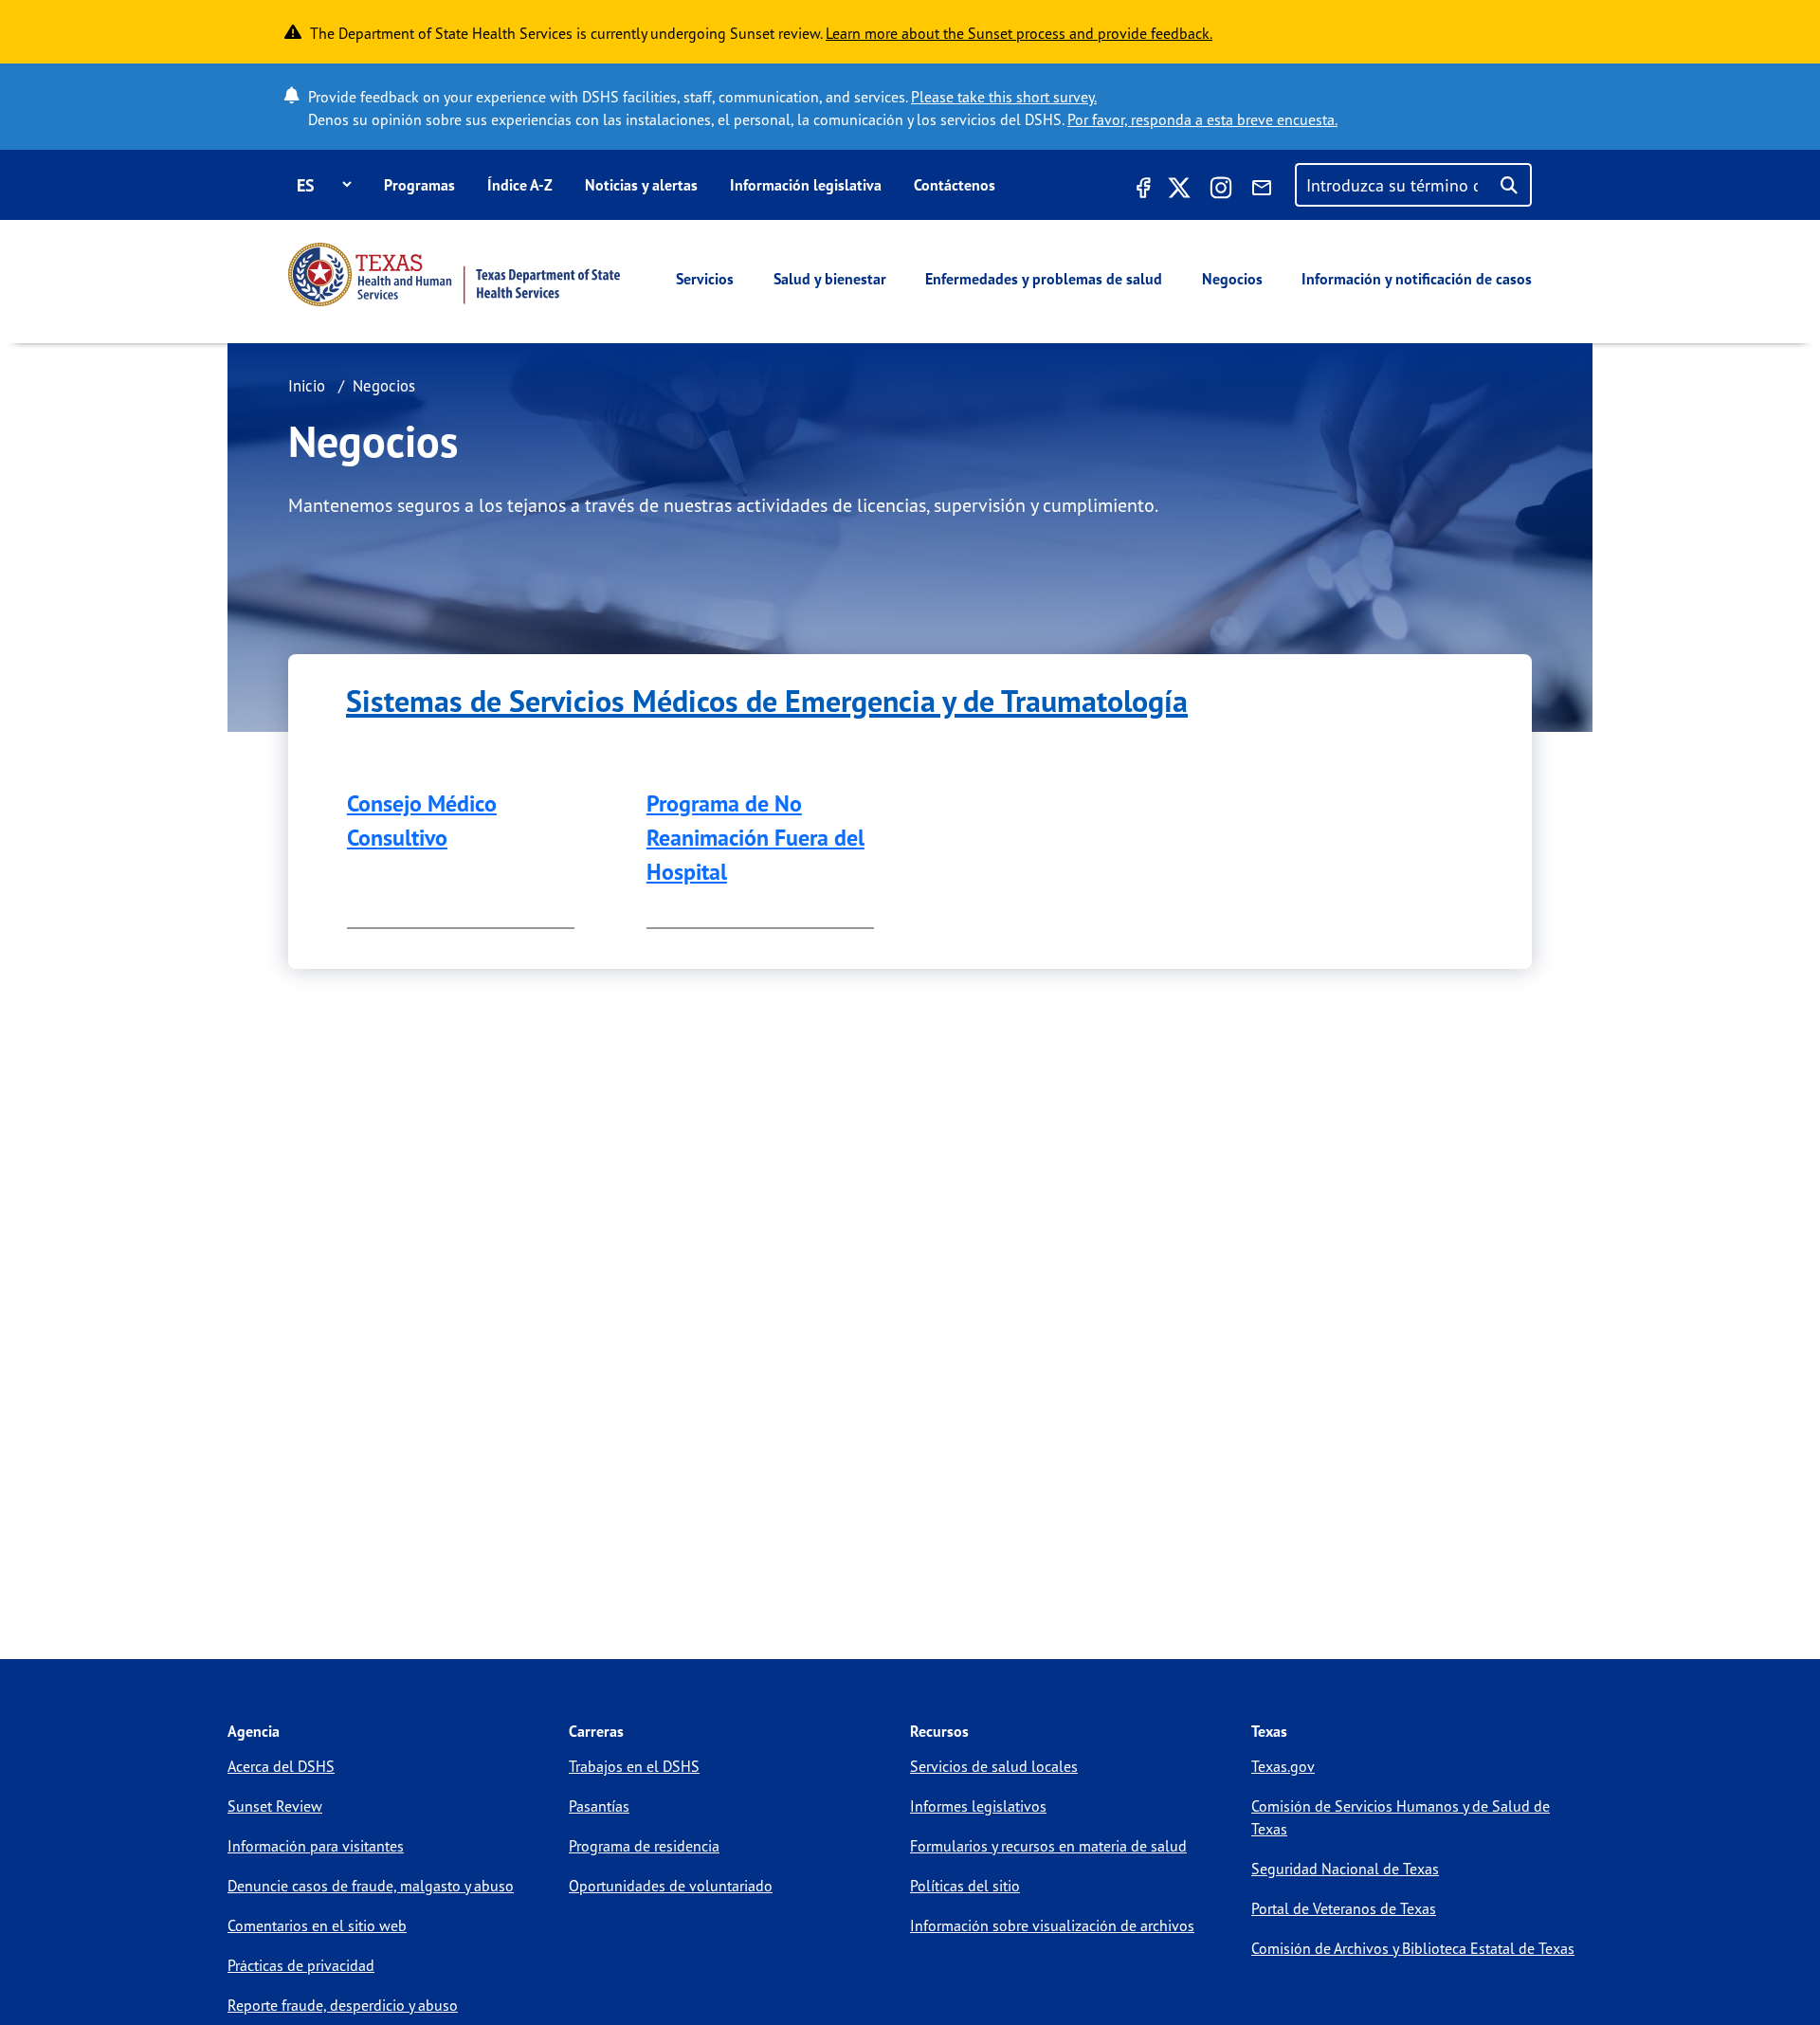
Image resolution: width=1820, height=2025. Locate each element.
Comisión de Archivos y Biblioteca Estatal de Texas (1413, 1948)
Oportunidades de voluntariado (671, 1886)
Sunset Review (275, 1806)
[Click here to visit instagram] (1221, 191)
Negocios (1232, 279)
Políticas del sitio (965, 1886)
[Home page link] (454, 274)
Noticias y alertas (641, 185)
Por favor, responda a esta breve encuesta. (1202, 119)
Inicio (307, 385)
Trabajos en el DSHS (634, 1766)
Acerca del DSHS (281, 1766)
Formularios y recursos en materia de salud (1048, 1846)
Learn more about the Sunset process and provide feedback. (1019, 33)
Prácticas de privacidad (301, 1965)
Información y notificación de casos (1417, 279)
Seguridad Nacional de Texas (1345, 1869)
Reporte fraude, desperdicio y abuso (343, 2005)
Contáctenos (955, 185)
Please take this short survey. (1004, 97)
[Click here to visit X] (1179, 191)
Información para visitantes (316, 1846)
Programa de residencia (644, 1846)
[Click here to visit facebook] (1141, 191)
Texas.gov (1283, 1766)
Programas (419, 185)
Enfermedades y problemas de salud (1044, 279)
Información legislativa (806, 185)
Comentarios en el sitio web (317, 1925)
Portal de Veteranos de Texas (1344, 1908)
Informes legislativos (978, 1806)
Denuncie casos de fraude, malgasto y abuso (371, 1886)
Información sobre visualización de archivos (1052, 1925)
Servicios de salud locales (994, 1766)
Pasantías (599, 1806)
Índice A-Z (520, 185)
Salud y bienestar (830, 279)
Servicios (705, 279)
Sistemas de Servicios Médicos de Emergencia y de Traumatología (767, 701)
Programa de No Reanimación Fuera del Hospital (755, 838)
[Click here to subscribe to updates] (1262, 191)
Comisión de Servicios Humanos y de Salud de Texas (1401, 1817)
